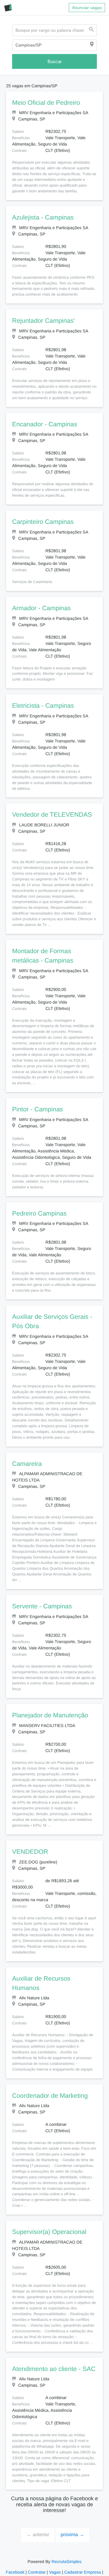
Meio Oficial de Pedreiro (46, 103)
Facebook (16, 2566)
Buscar (54, 61)
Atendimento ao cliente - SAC (53, 2363)
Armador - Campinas (41, 608)
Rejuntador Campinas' (43, 321)
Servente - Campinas (41, 1601)
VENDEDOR (28, 1846)
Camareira (27, 1458)
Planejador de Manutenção (50, 1710)
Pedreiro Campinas (39, 1208)
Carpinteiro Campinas (43, 522)
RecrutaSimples (66, 2556)
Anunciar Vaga (27, 2573)
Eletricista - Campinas (43, 706)
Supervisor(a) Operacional (49, 2226)
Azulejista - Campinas (43, 218)
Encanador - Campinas (44, 425)
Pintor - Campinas (37, 1104)
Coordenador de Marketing (50, 2090)
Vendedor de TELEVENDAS (50, 815)
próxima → (72, 2529)
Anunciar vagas (87, 8)
